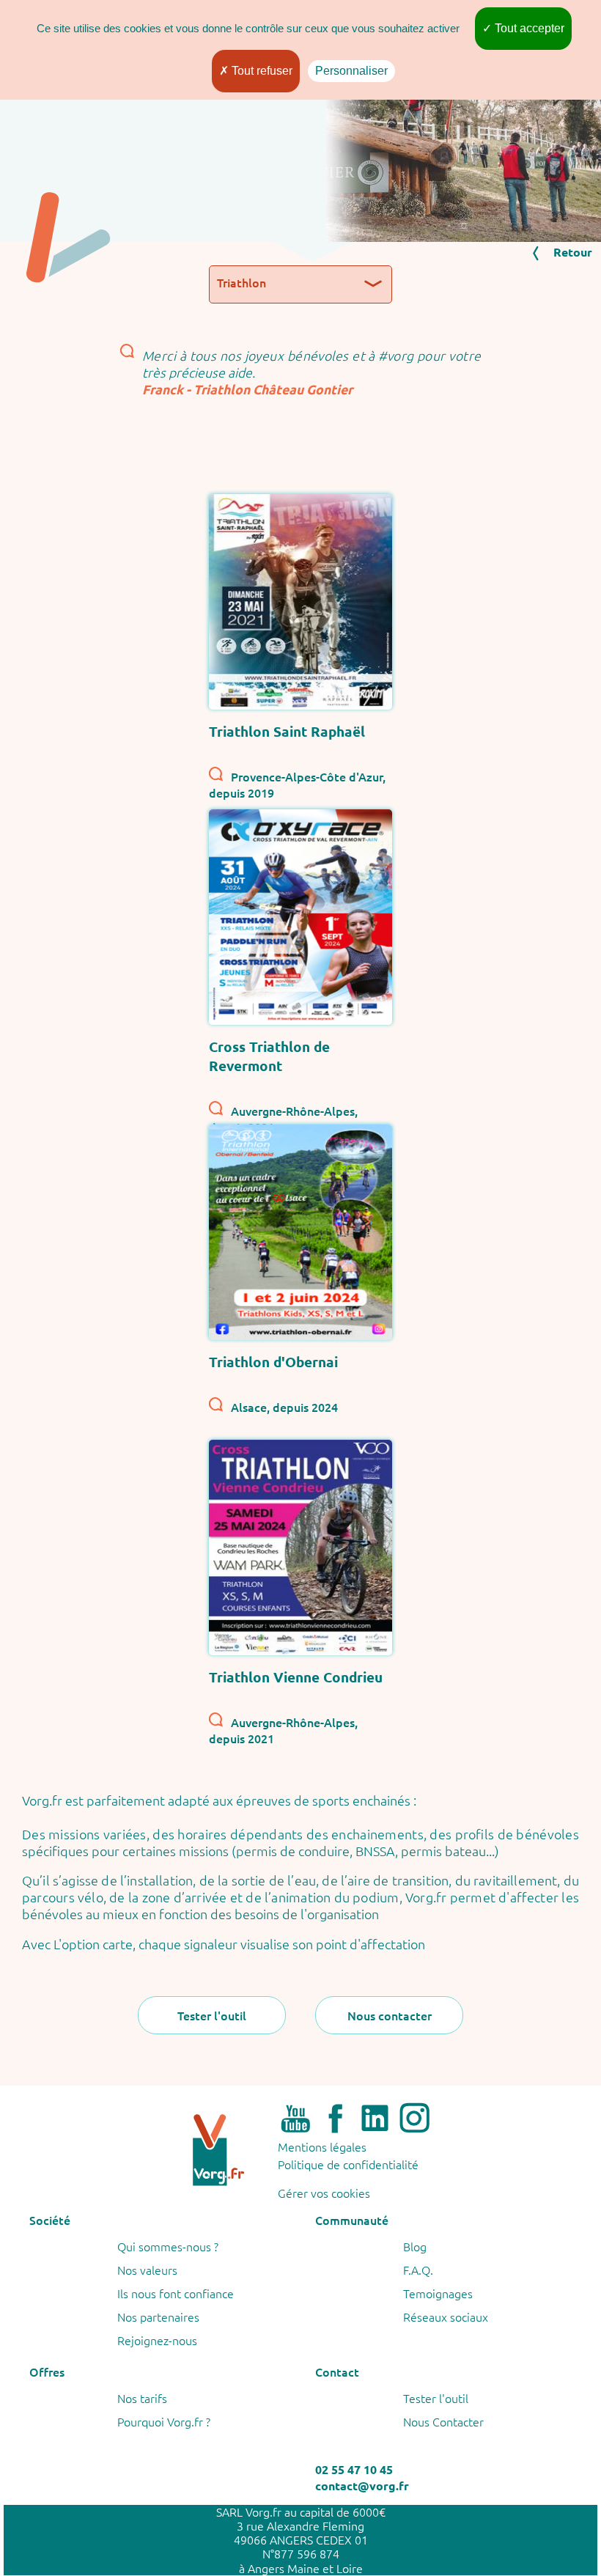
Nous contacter (390, 2015)
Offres (47, 2371)
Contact (337, 2371)
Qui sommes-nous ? (168, 2246)
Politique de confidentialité (348, 2164)
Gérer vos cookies (324, 2192)
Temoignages (438, 2293)
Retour (573, 252)
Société (50, 2220)
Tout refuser (261, 71)
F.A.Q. (418, 2270)
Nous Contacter (443, 2421)
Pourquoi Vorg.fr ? (164, 2421)
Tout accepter (528, 28)
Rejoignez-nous (157, 2340)
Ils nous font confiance (176, 2293)
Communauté (352, 2220)
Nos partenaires (158, 2316)
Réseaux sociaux (446, 2316)
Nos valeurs (147, 2270)
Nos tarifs (142, 2398)
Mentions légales (322, 2146)
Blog (415, 2246)
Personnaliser (351, 71)
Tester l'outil (212, 2015)
